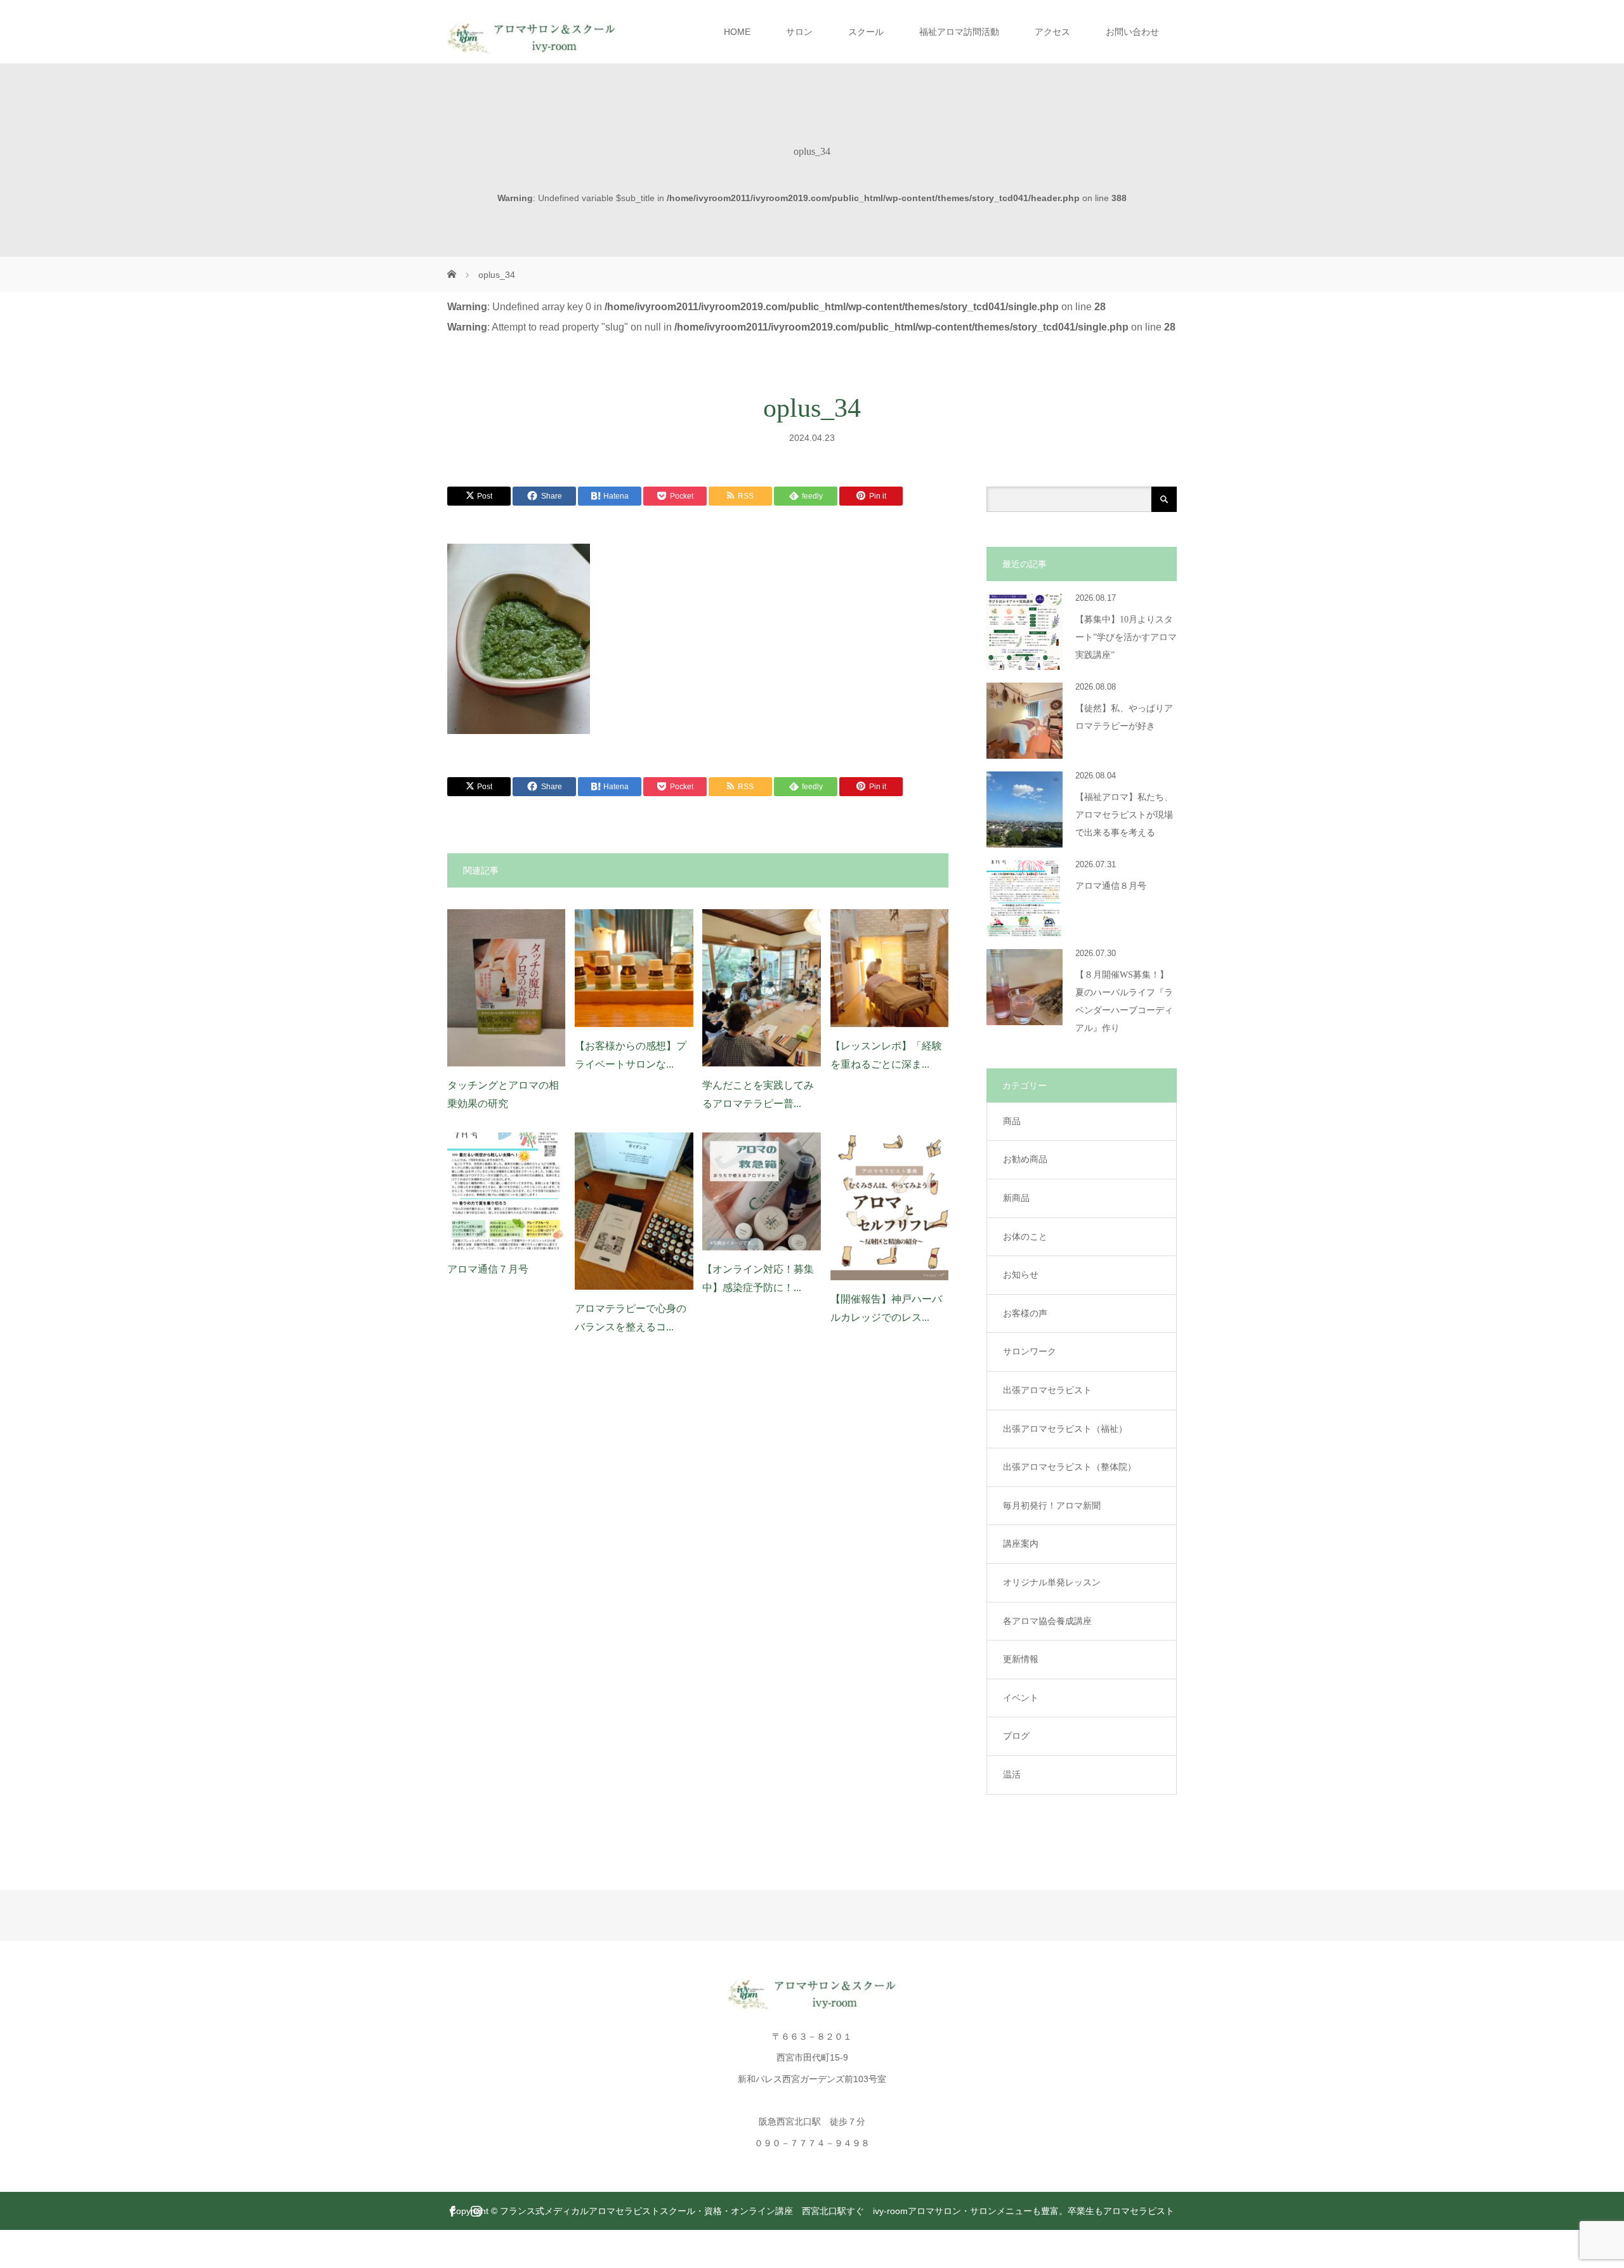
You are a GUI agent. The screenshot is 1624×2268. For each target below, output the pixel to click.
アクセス (1052, 32)
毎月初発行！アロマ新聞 (1052, 1505)
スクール (866, 32)
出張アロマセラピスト (1047, 1390)
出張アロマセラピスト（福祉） (1065, 1429)
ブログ (1016, 1736)
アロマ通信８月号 (1111, 886)
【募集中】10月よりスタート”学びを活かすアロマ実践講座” (1126, 637)
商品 (1012, 1121)
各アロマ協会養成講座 (1047, 1621)
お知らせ (1021, 1275)
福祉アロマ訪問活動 (959, 32)
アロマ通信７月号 (488, 1269)
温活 (1012, 1774)
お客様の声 (1025, 1313)
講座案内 (1021, 1544)
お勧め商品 (1025, 1159)
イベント (1021, 1698)
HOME (737, 32)
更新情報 (1021, 1659)
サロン (799, 32)
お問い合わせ (1132, 32)
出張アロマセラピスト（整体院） (1070, 1467)
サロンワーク (1030, 1351)
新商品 (1016, 1198)
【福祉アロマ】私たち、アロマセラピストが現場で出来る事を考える (1124, 815)
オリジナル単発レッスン (1052, 1582)
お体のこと (1025, 1236)
